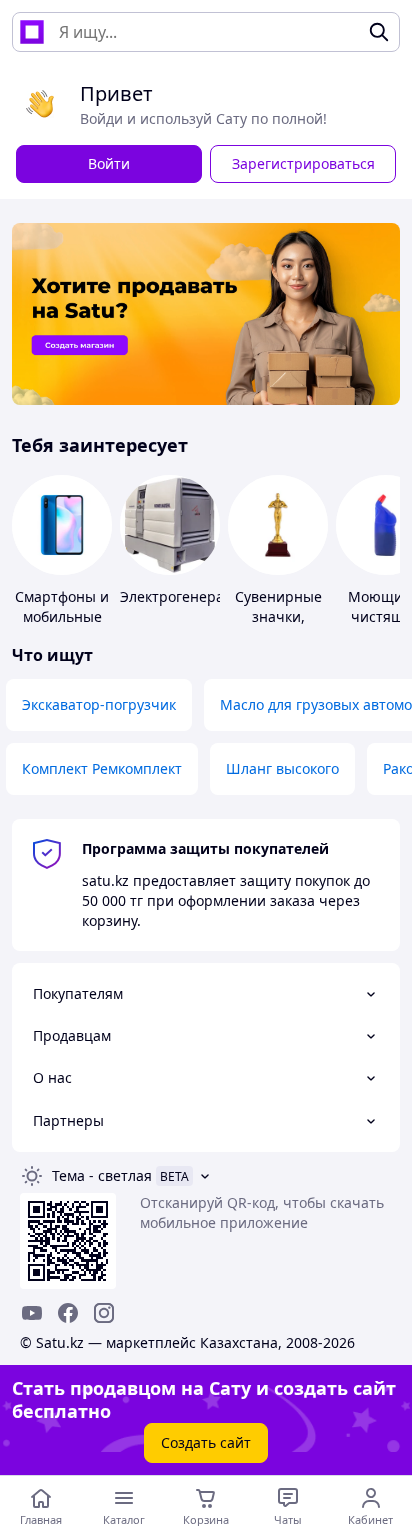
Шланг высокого (282, 768)
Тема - (102, 1175)
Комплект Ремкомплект (102, 768)
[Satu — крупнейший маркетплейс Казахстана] (32, 32)
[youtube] (32, 1313)
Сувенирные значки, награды (278, 616)
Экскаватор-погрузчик (99, 704)
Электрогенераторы (189, 596)
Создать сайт (206, 1442)
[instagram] (104, 1313)
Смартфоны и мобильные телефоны (62, 616)
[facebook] (68, 1313)
